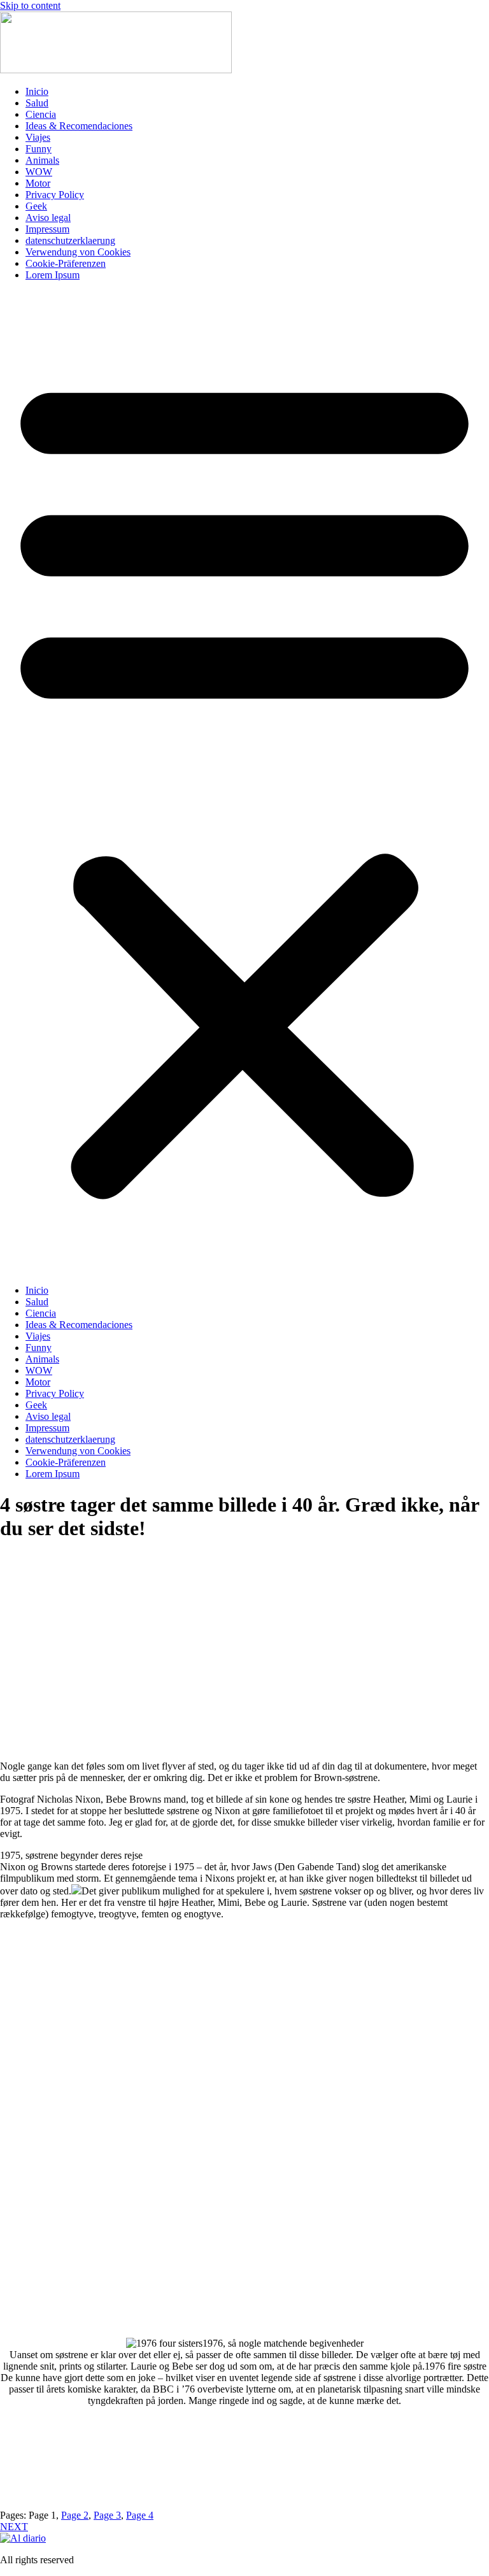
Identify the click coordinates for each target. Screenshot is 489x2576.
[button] (244, 783)
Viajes (38, 137)
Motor (38, 183)
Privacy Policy (55, 195)
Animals (42, 160)
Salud (37, 103)
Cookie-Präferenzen (66, 263)
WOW (39, 172)
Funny (39, 149)
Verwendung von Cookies (78, 252)
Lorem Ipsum (53, 275)
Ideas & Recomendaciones (79, 126)
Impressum (47, 229)
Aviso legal (48, 218)
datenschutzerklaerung (70, 240)
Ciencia (41, 114)
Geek (36, 206)
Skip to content (30, 5)
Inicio (37, 91)
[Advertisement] (244, 1657)
